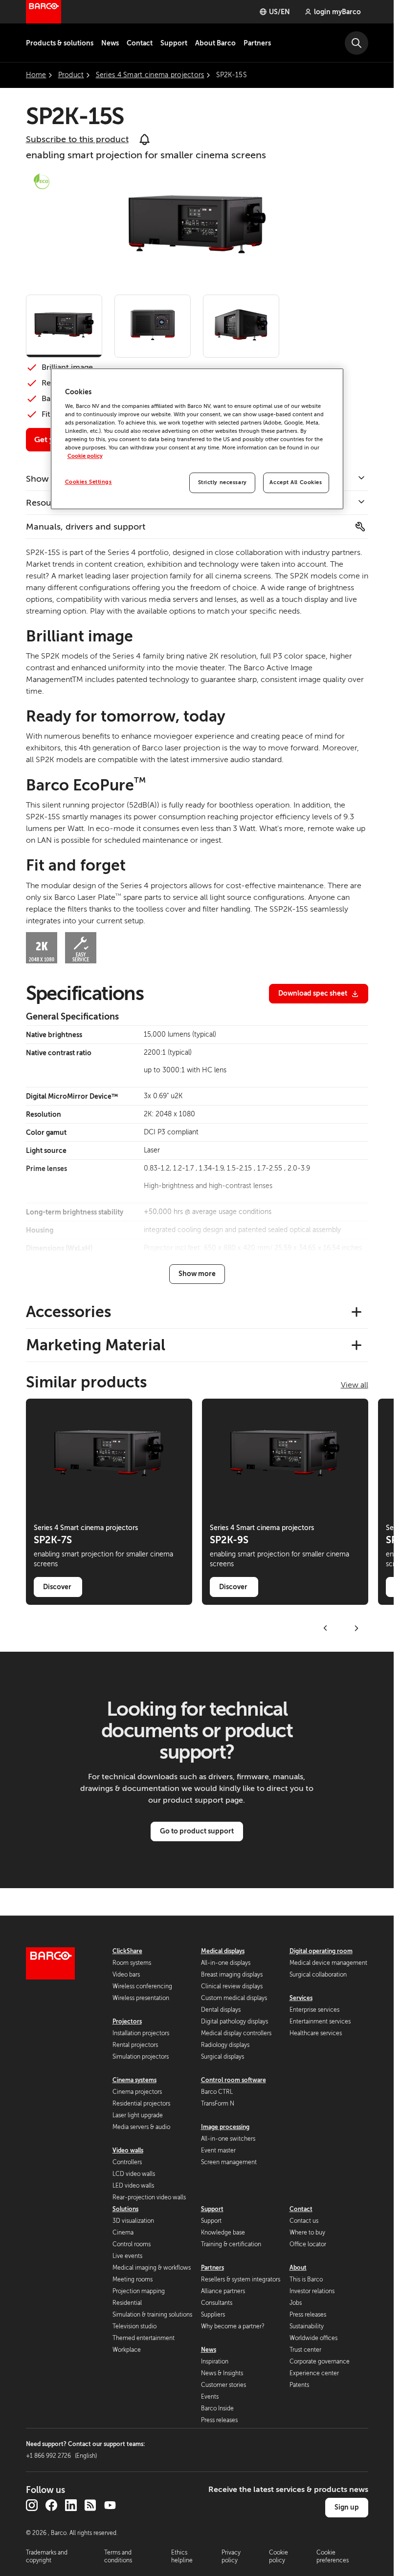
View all (355, 1385)
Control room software (234, 2080)
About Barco (215, 43)
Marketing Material (96, 1345)
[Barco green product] (42, 181)
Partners (257, 43)
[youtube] (110, 2505)
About (298, 2268)
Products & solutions (60, 43)
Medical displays (223, 1951)
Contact (140, 43)
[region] (197, 439)
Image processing (225, 2127)
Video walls (128, 2150)
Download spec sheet (313, 993)
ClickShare (127, 1951)
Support (174, 43)
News (110, 43)
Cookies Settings (89, 482)
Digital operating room (321, 1951)
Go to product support (197, 1831)
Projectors (127, 2022)
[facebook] (51, 2505)
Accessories (68, 1312)
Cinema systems (134, 2080)
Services (301, 1998)
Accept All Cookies (296, 482)
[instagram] (32, 2505)
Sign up (347, 2507)
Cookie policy (85, 456)
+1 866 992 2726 (61, 2456)
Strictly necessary (223, 482)
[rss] (90, 2505)
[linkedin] (71, 2505)
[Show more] (197, 1274)
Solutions (125, 2209)
